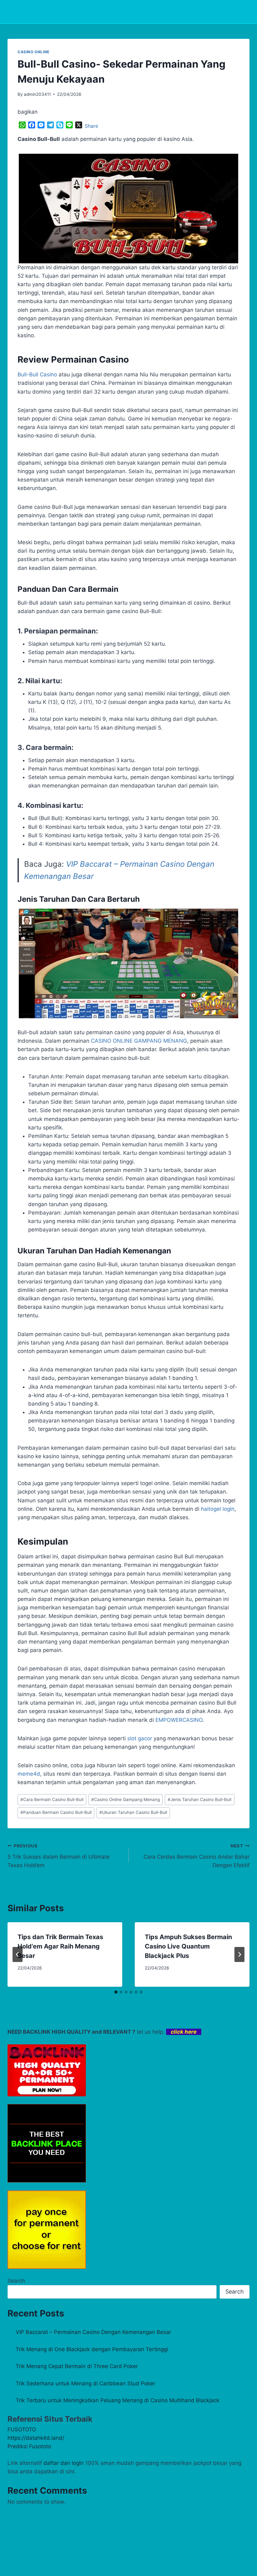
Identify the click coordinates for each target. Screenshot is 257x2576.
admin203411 (37, 94)
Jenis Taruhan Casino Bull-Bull (199, 1799)
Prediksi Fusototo (29, 2446)
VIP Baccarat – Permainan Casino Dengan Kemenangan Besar (93, 2332)
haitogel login (218, 1509)
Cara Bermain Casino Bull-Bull (52, 1799)
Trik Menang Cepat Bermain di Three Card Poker (77, 2366)
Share (91, 126)
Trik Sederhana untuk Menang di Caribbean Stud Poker (85, 2383)
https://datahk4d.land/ (36, 2438)
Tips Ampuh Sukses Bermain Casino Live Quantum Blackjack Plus (188, 1946)
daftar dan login (64, 2463)
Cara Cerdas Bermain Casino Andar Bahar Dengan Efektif (197, 1856)
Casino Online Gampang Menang (126, 1799)
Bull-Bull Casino (37, 374)
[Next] (239, 1954)
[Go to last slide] (18, 1954)
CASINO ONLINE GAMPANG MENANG (139, 1041)
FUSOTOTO (22, 2429)
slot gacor (140, 1738)
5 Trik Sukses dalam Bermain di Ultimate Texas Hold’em (59, 1856)
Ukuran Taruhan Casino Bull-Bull (133, 1812)
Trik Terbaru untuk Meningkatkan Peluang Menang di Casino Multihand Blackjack (118, 2400)
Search (16, 2281)
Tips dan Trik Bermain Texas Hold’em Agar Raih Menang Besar (60, 1946)
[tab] (116, 1992)
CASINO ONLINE (34, 52)
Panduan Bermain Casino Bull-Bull (56, 1812)
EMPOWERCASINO (179, 1720)
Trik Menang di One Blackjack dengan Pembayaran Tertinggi (92, 2349)
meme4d (29, 1774)
